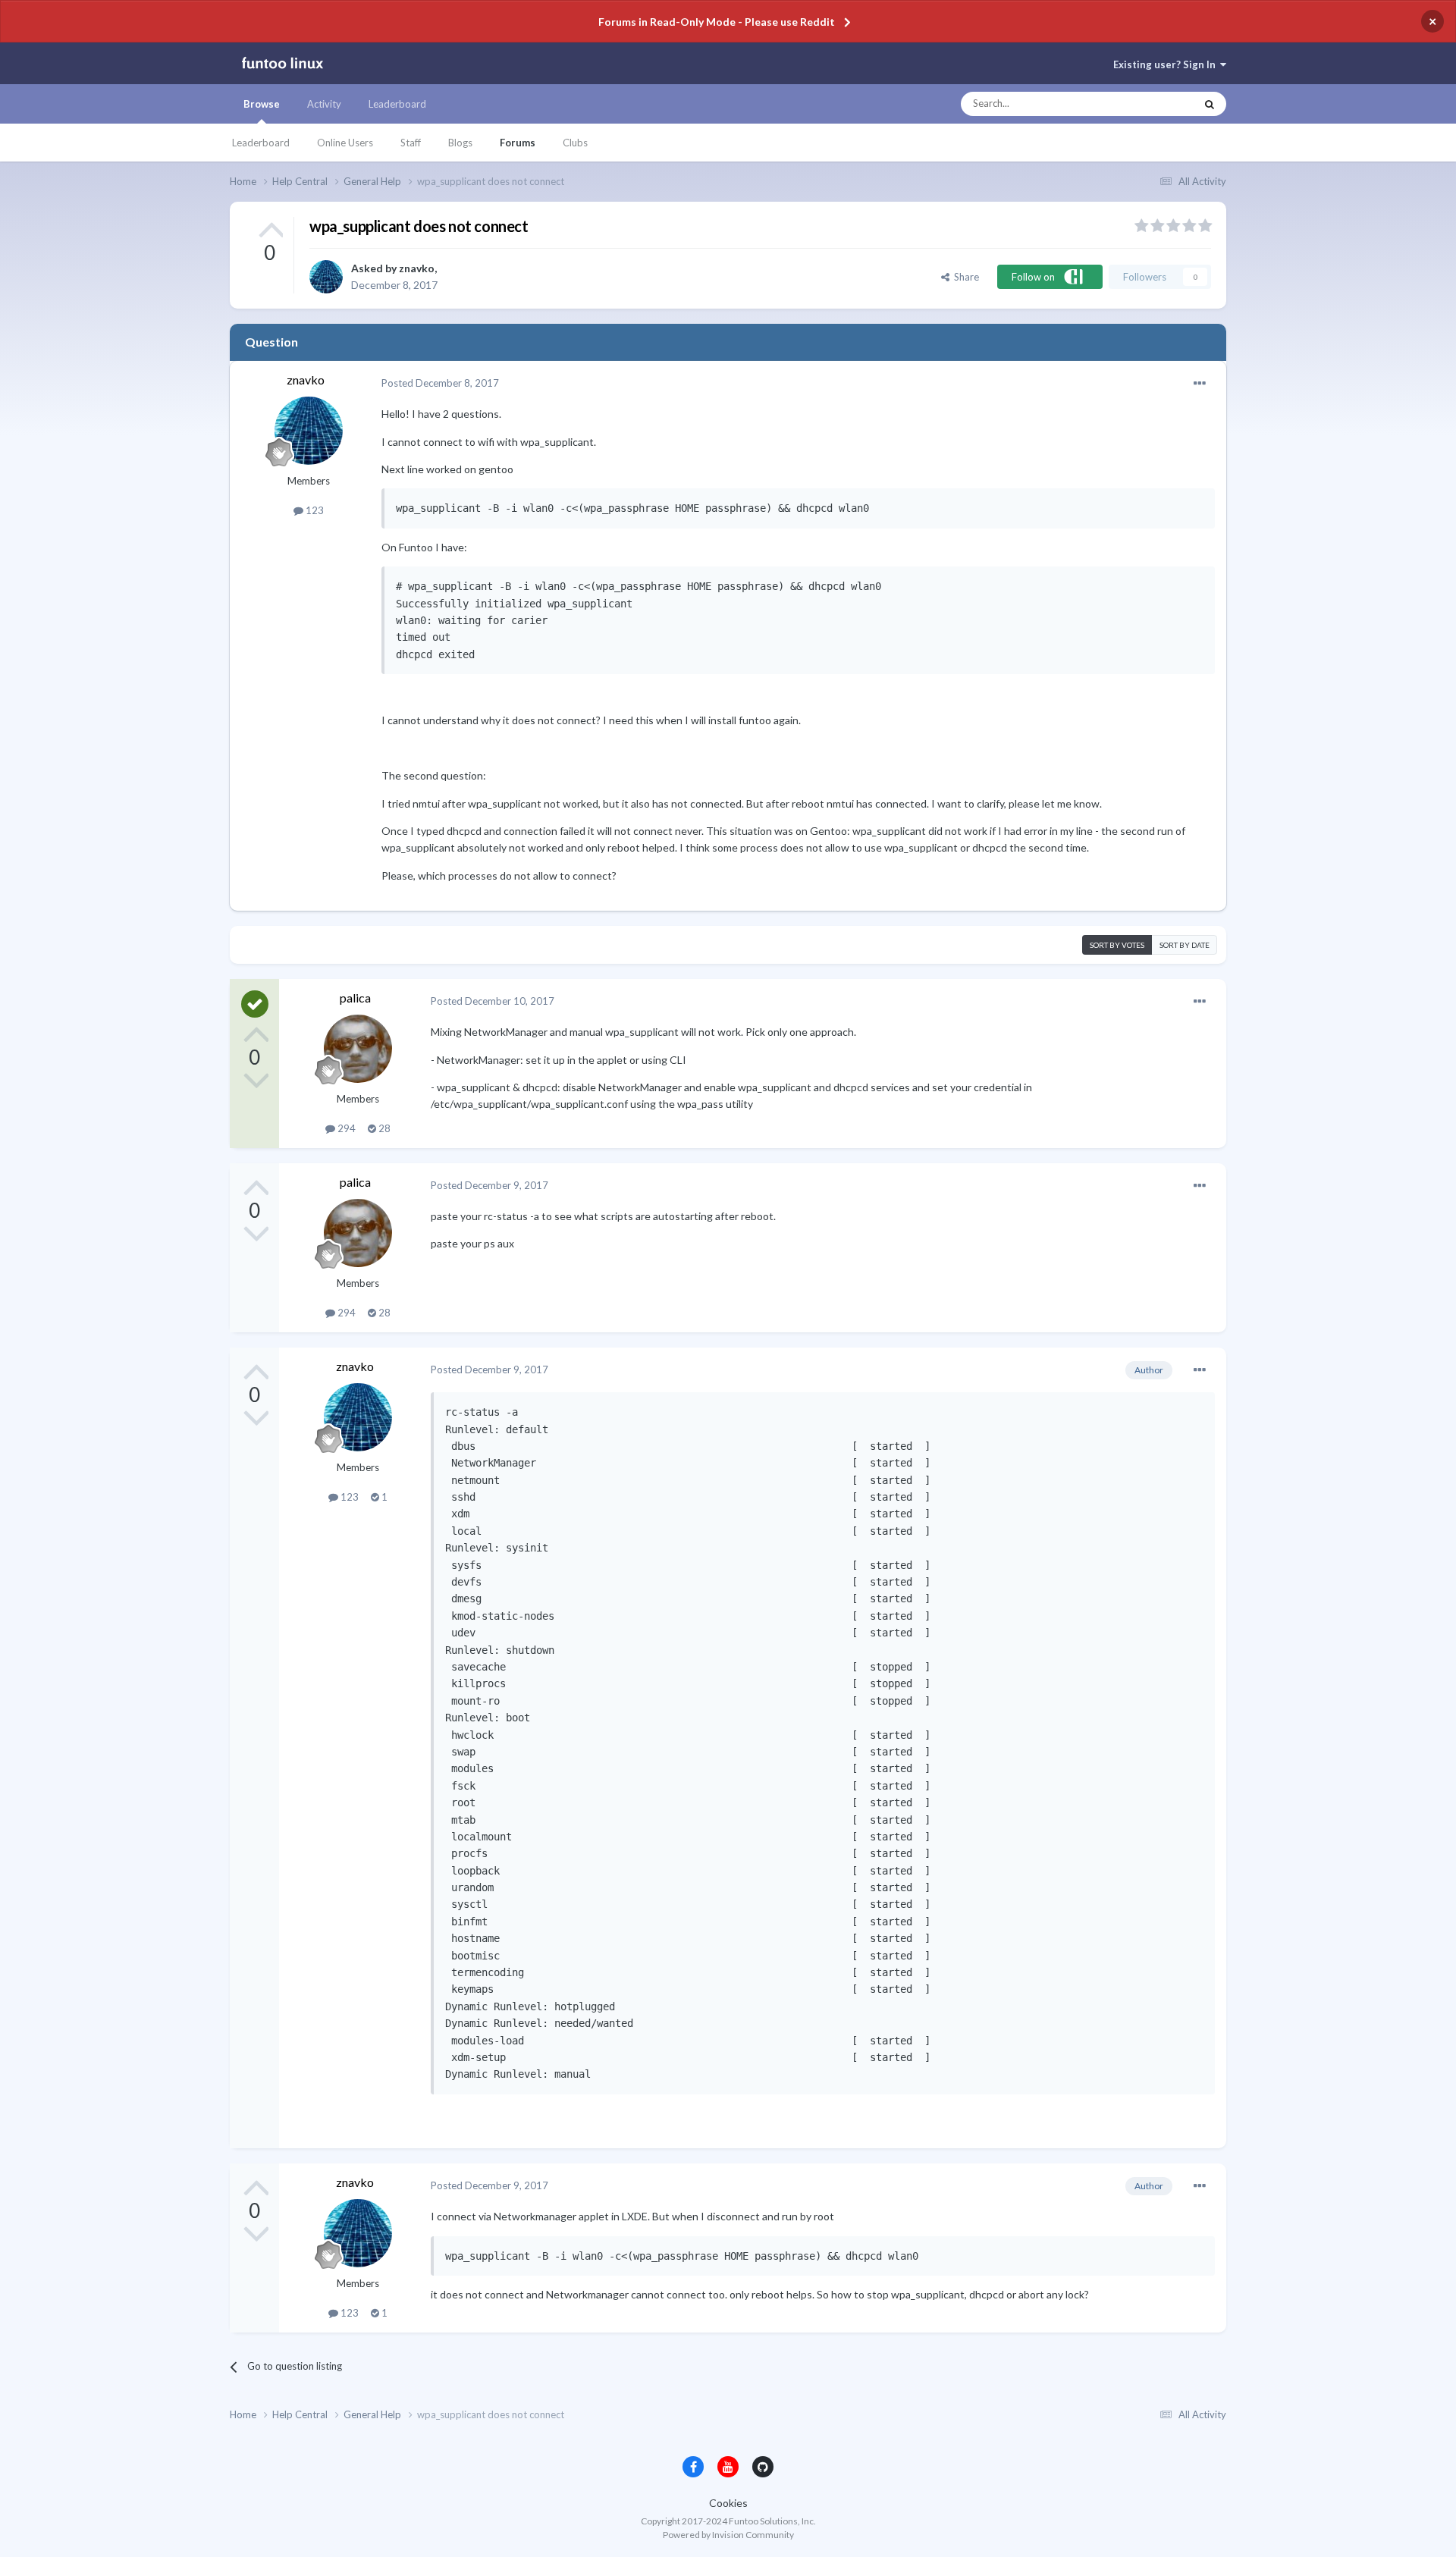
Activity (324, 104)
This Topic (1158, 104)
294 (345, 1128)
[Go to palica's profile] (358, 1049)
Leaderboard (261, 143)
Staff (411, 143)
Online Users (345, 143)
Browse (262, 104)
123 (314, 510)
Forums (518, 143)
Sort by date (1185, 945)
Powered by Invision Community (728, 2535)
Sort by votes (1117, 945)
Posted (440, 383)
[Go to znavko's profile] (326, 277)
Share (964, 277)
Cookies (728, 2503)
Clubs (575, 143)
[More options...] (1200, 384)
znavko (417, 268)
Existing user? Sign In (1167, 64)
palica (355, 998)
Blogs (460, 143)
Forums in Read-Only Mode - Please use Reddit (717, 22)
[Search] (1210, 104)
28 (383, 1128)
